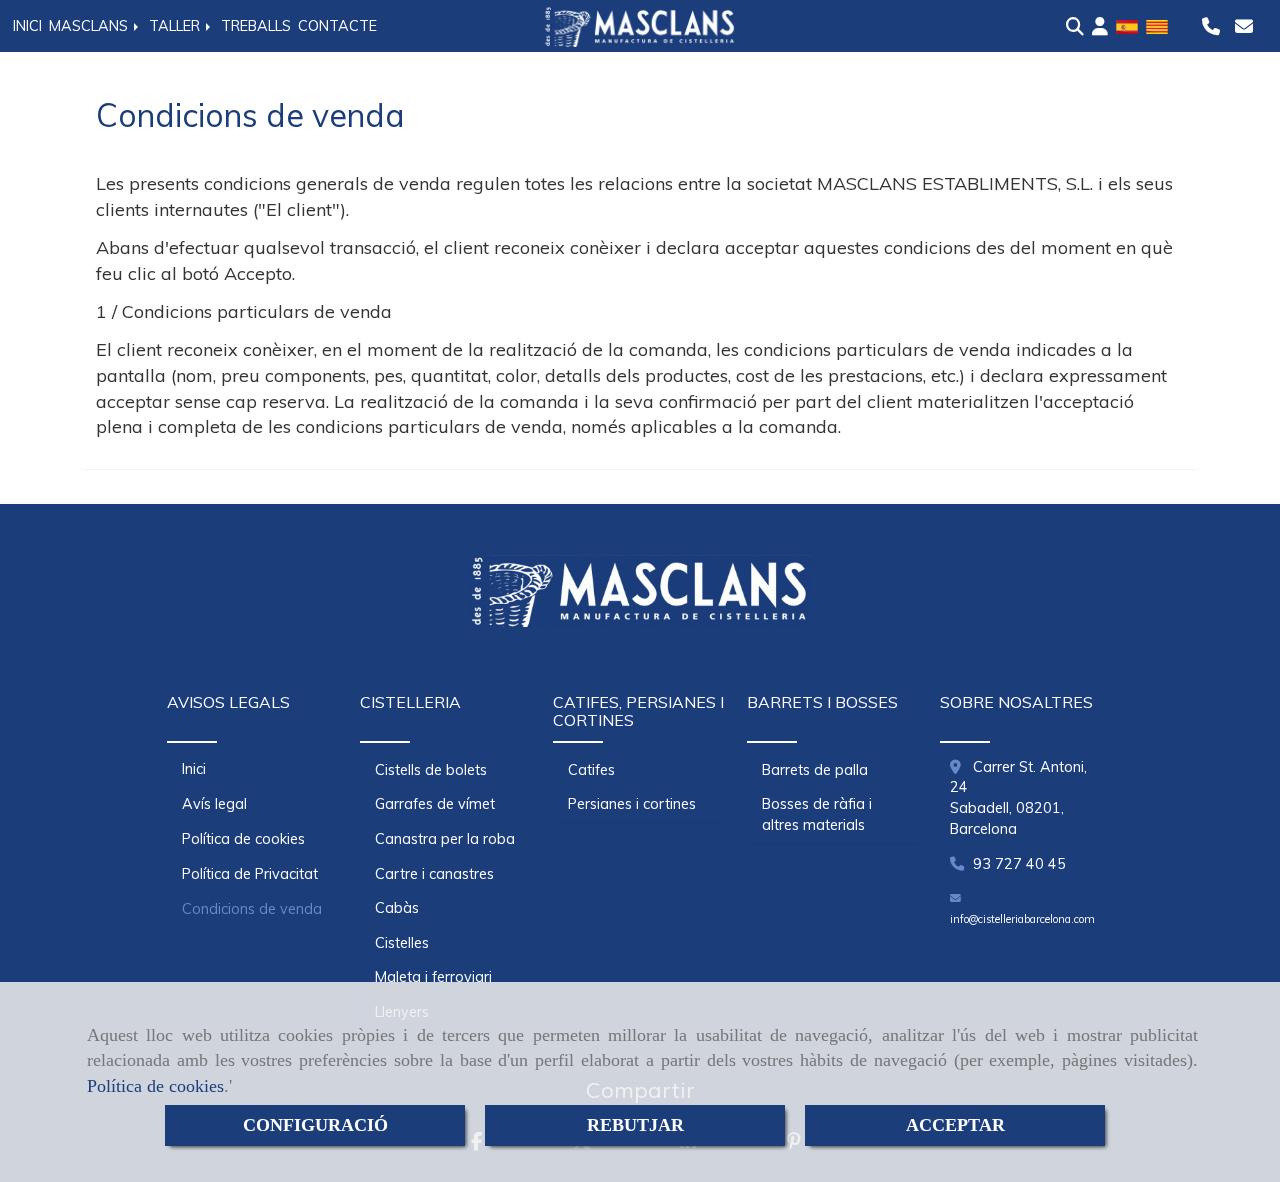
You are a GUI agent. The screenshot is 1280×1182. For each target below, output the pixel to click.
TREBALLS (256, 26)
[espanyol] (1127, 25)
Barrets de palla (815, 770)
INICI (27, 26)
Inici (194, 769)
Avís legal (214, 804)
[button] (1100, 27)
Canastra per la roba (445, 839)
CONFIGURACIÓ (315, 1125)
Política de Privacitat (250, 874)
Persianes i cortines (632, 804)
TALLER (176, 26)
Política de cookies (155, 1086)
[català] (1157, 25)
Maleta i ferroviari (433, 977)
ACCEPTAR (955, 1125)
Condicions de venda (252, 909)
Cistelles (402, 943)
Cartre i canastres (434, 874)
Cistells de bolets (431, 770)
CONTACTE (337, 26)
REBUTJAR (635, 1125)
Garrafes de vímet (435, 804)
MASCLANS (90, 26)
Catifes (591, 770)
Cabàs (397, 908)
